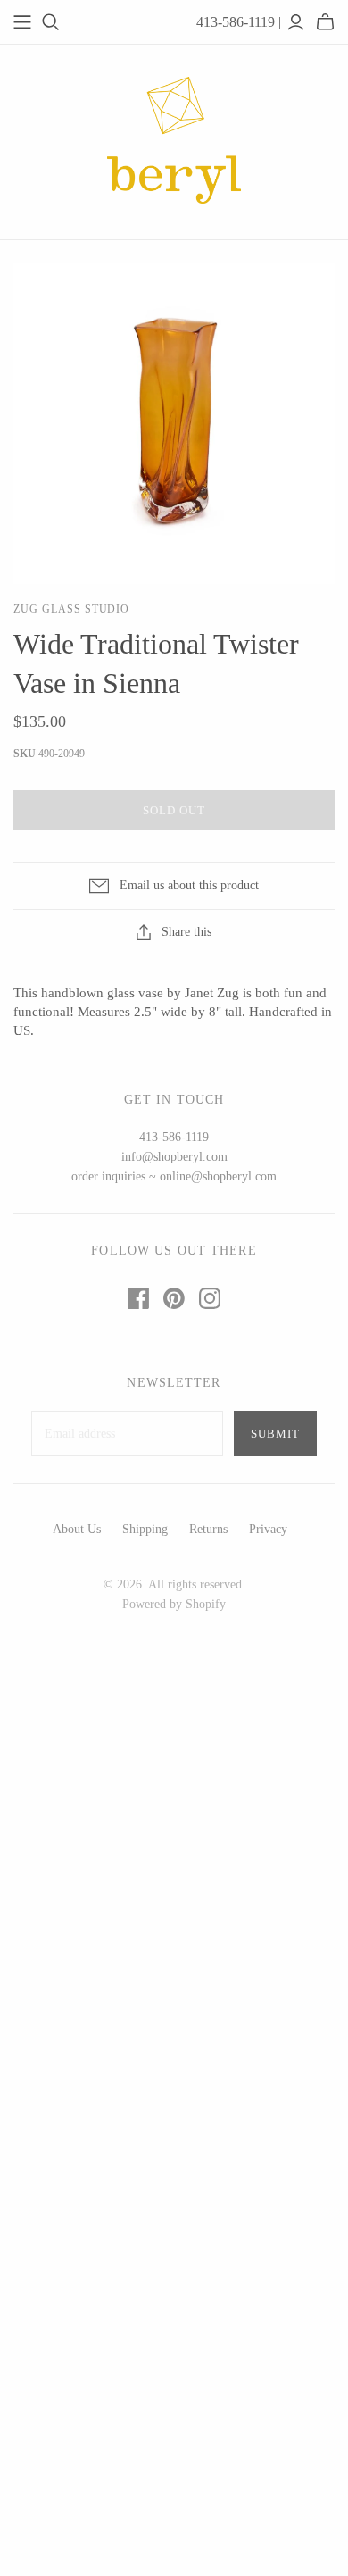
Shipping (145, 1529)
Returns (208, 1529)
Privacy (268, 1529)
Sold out (174, 810)
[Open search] (51, 22)
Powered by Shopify (174, 1604)
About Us (77, 1529)
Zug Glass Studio (71, 609)
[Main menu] (22, 22)
